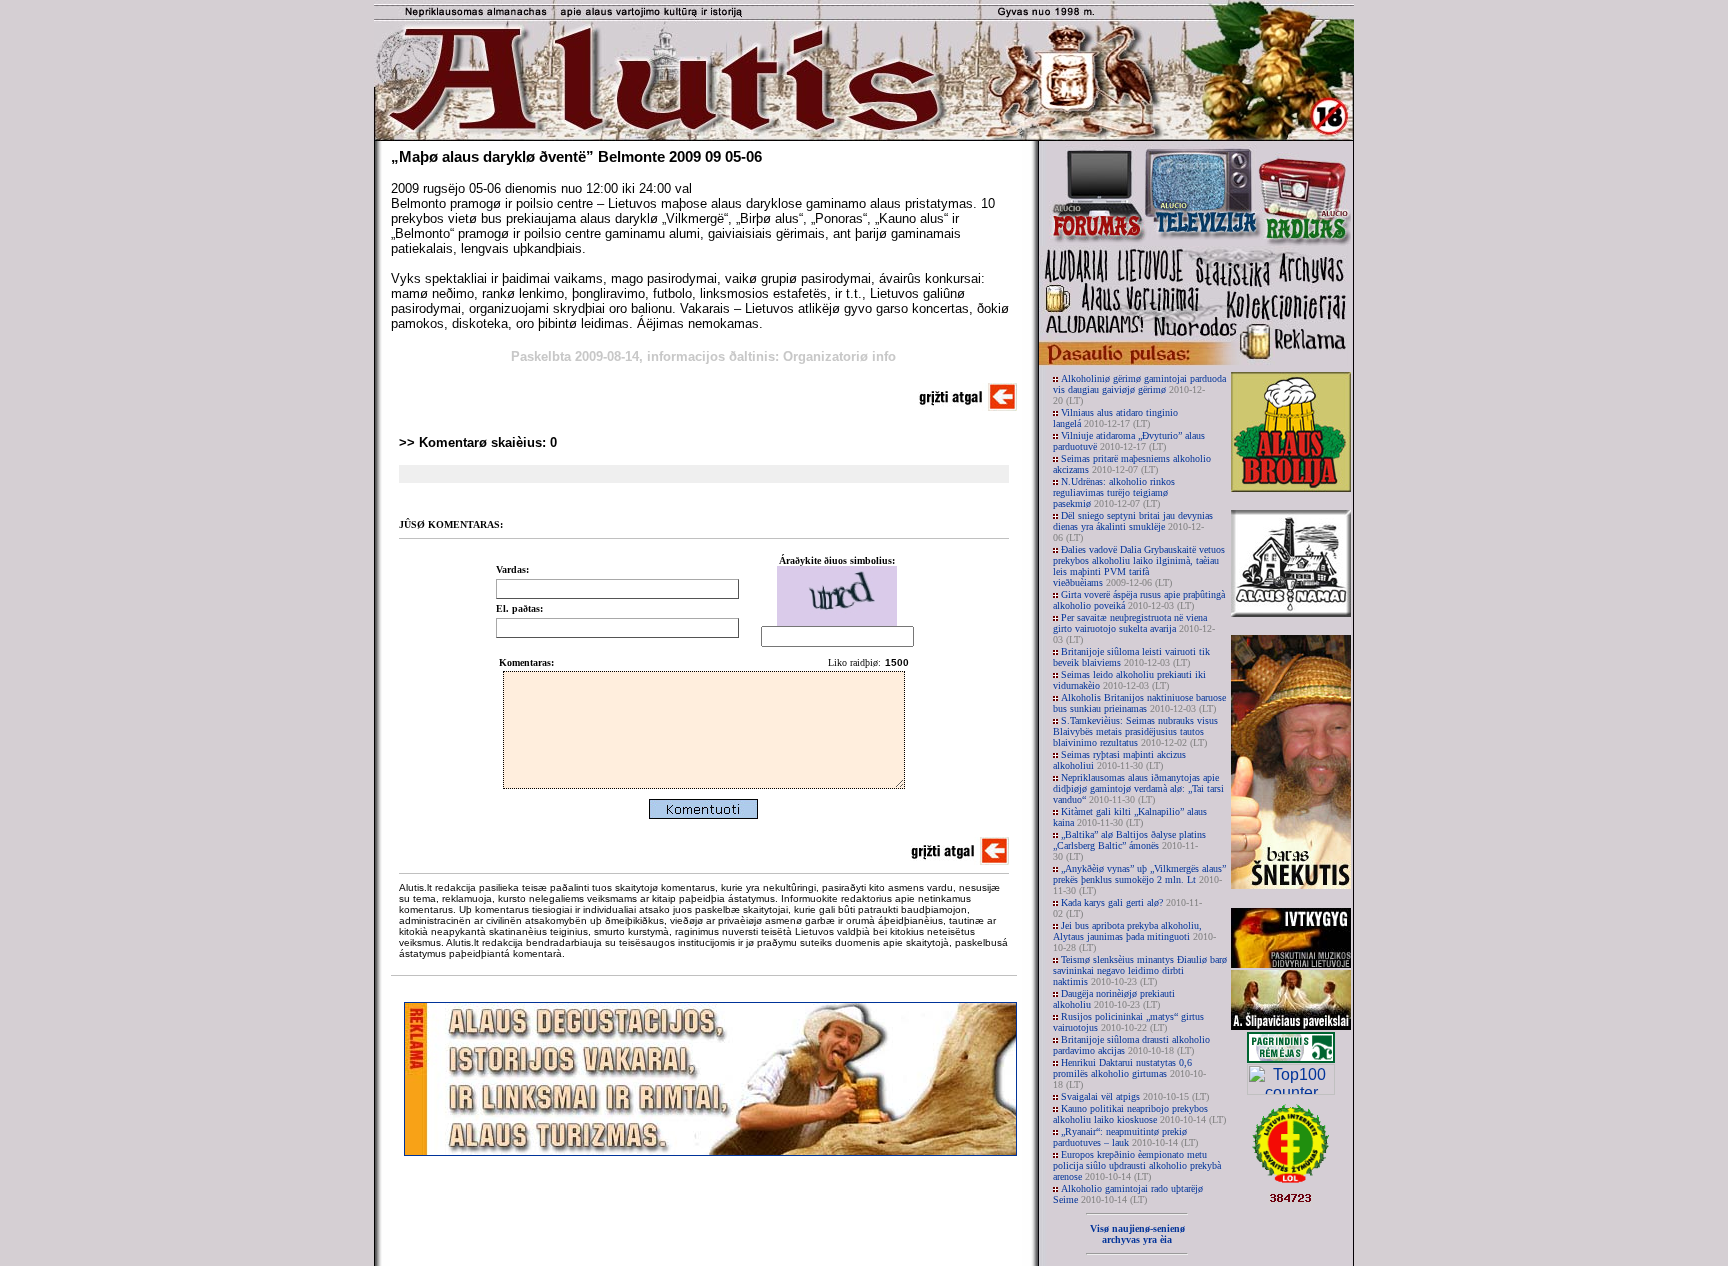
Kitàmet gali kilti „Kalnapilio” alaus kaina (1130, 817)
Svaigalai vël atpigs (1135, 1096)
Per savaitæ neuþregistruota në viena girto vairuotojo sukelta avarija (1134, 628)
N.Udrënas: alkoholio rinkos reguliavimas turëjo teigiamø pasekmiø (1114, 492)
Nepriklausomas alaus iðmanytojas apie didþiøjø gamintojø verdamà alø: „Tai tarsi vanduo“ (1138, 788)
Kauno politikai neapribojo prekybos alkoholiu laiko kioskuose (1139, 1114)
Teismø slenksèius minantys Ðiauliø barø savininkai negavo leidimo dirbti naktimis (1140, 970)
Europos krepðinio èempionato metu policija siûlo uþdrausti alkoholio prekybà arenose (1137, 1165)
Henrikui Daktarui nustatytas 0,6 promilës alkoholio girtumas (1129, 1073)
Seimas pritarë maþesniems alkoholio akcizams (1132, 464)
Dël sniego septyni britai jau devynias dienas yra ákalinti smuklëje (1133, 526)
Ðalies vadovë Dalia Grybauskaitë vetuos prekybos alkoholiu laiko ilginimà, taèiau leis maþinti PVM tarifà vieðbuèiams (1139, 566)
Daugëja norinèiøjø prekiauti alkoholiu (1114, 999)
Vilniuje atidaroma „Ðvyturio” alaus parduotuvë (1129, 441)
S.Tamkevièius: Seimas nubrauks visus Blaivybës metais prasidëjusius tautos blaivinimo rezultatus (1135, 731)
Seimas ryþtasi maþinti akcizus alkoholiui (1119, 760)
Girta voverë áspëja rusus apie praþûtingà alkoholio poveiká (1139, 600)
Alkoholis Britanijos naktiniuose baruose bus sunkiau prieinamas (1139, 703)
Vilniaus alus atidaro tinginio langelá (1115, 418)
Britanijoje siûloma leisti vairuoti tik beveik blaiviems (1131, 657)
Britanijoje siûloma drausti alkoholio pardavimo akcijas (1131, 1045)
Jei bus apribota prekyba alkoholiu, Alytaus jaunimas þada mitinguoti (1134, 936)
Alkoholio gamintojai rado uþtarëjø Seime (1128, 1194)
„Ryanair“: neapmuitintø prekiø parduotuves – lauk (1125, 1137)
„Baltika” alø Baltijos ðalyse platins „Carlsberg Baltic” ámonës (1129, 845)
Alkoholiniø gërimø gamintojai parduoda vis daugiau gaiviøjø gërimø (1139, 389)
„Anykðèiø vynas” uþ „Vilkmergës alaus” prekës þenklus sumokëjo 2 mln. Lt (1139, 879)
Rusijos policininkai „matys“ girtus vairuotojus (1128, 1022)
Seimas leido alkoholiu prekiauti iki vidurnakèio (1129, 680)
